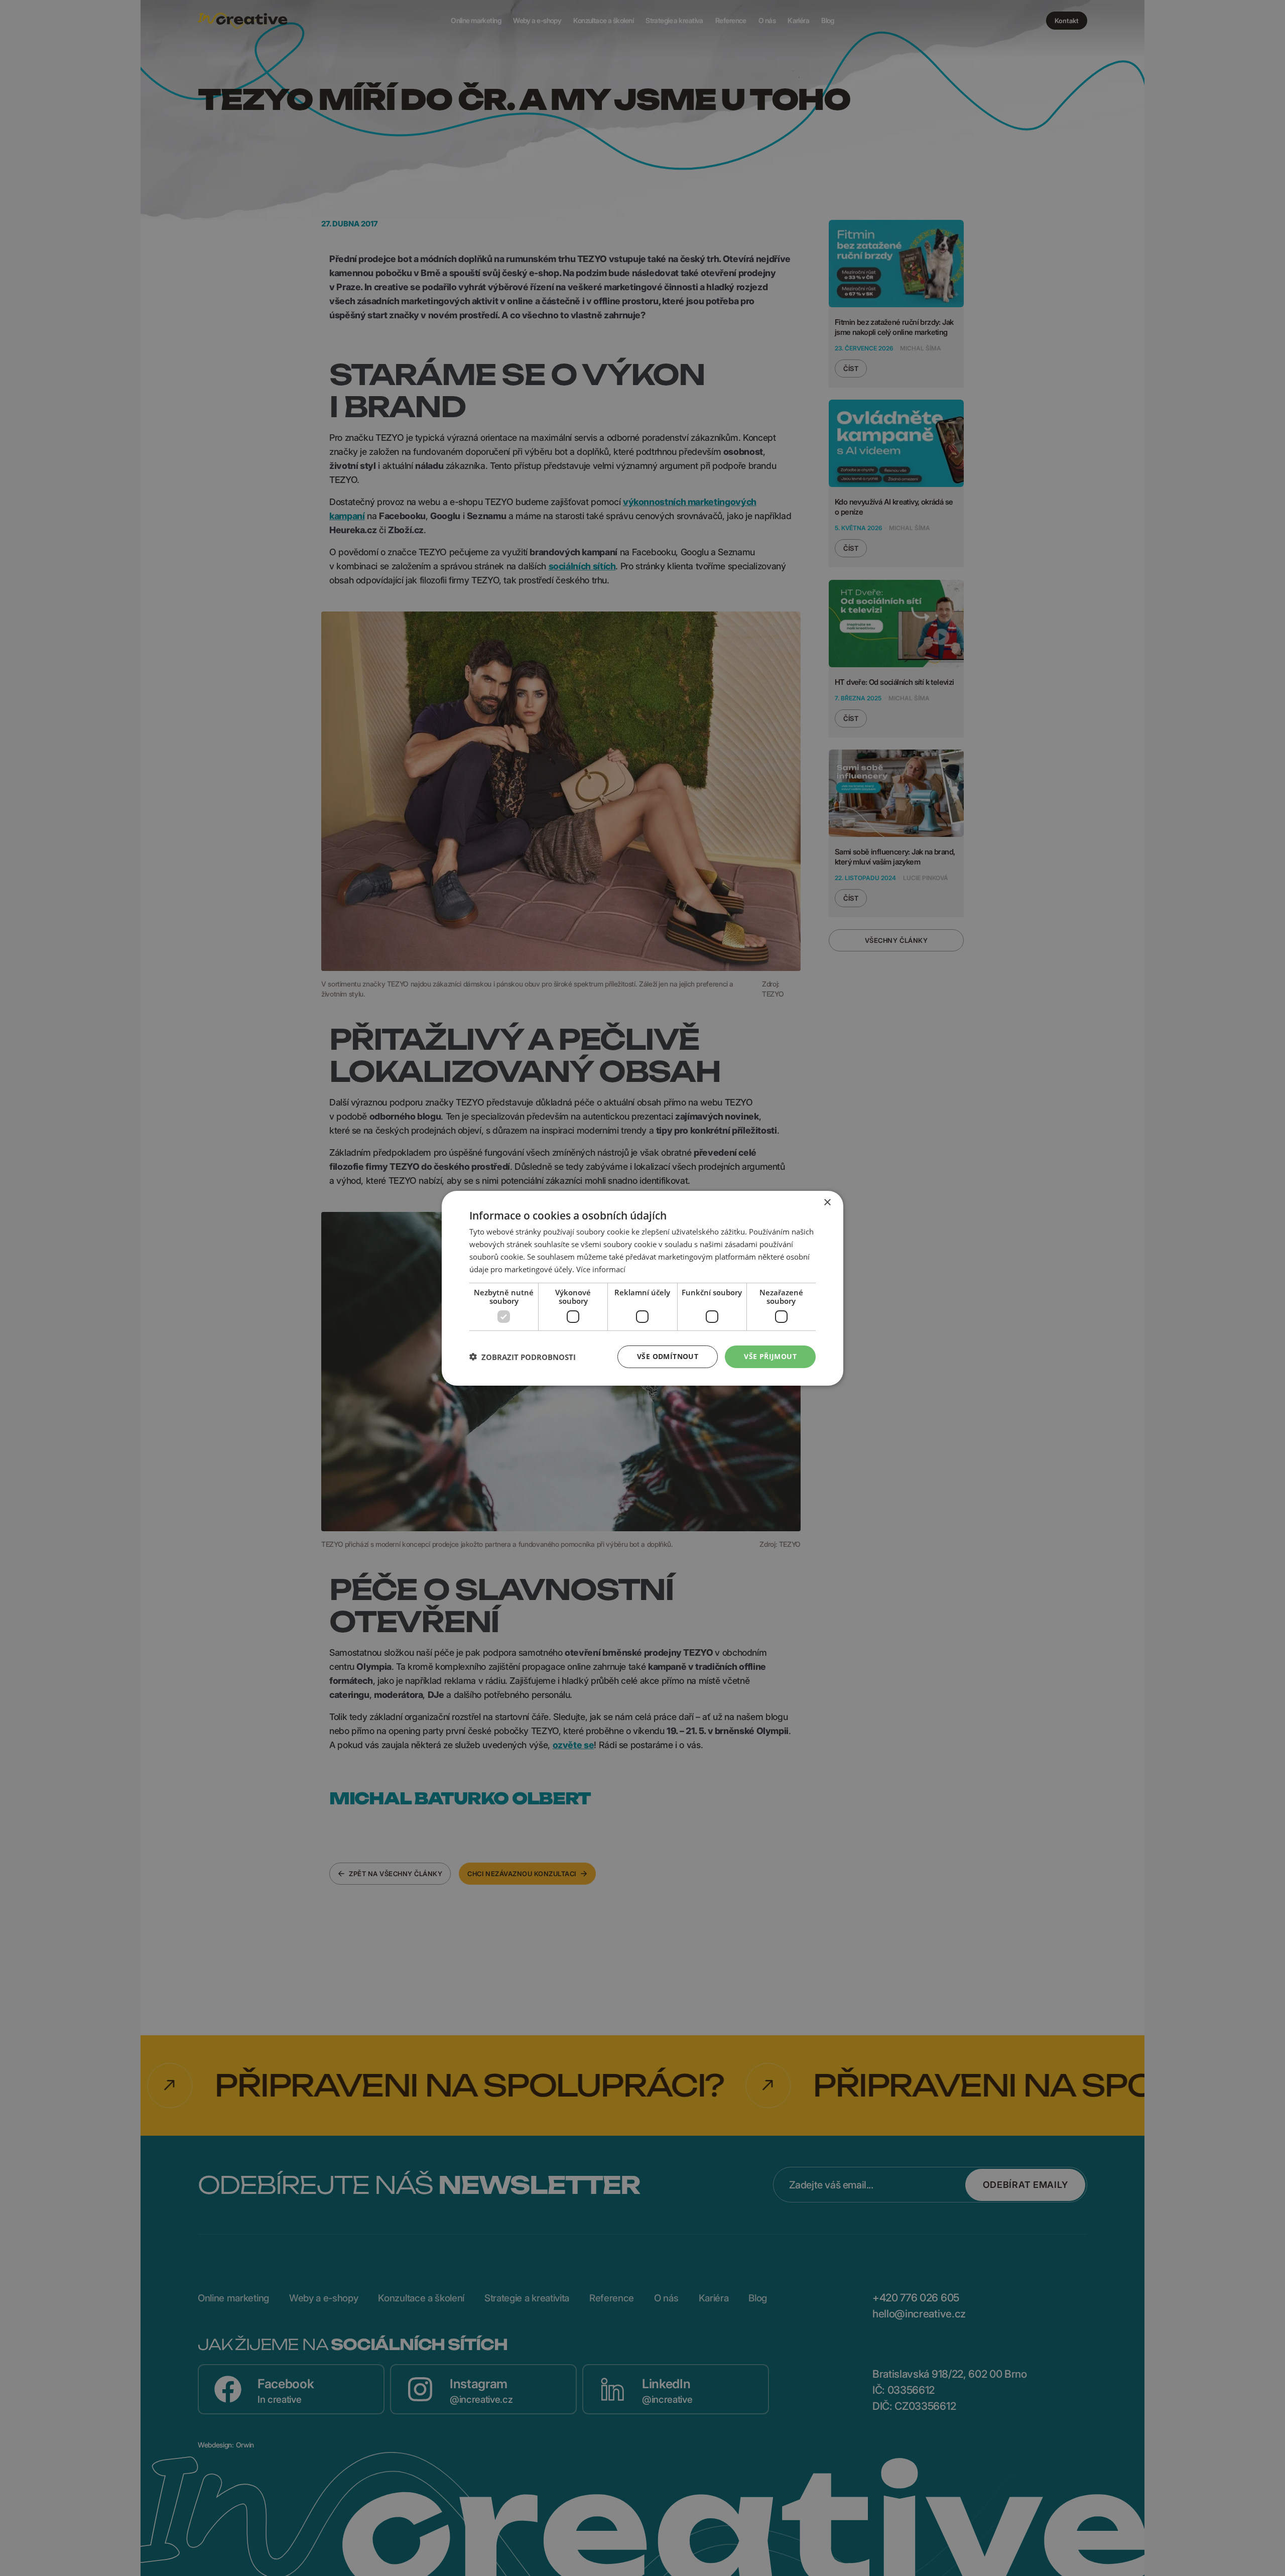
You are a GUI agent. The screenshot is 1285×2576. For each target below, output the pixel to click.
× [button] (827, 1202)
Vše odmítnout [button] (668, 1356)
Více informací (601, 1269)
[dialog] (642, 1288)
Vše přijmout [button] (770, 1356)
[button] (523, 1357)
